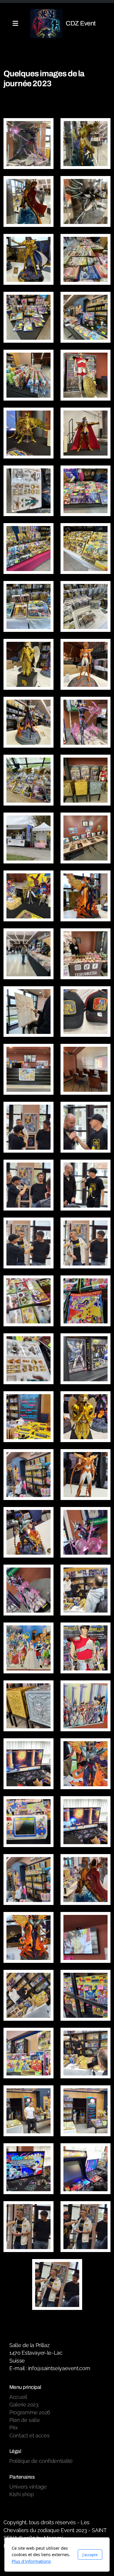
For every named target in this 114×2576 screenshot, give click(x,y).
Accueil (20, 62)
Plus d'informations (31, 2561)
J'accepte (90, 2555)
